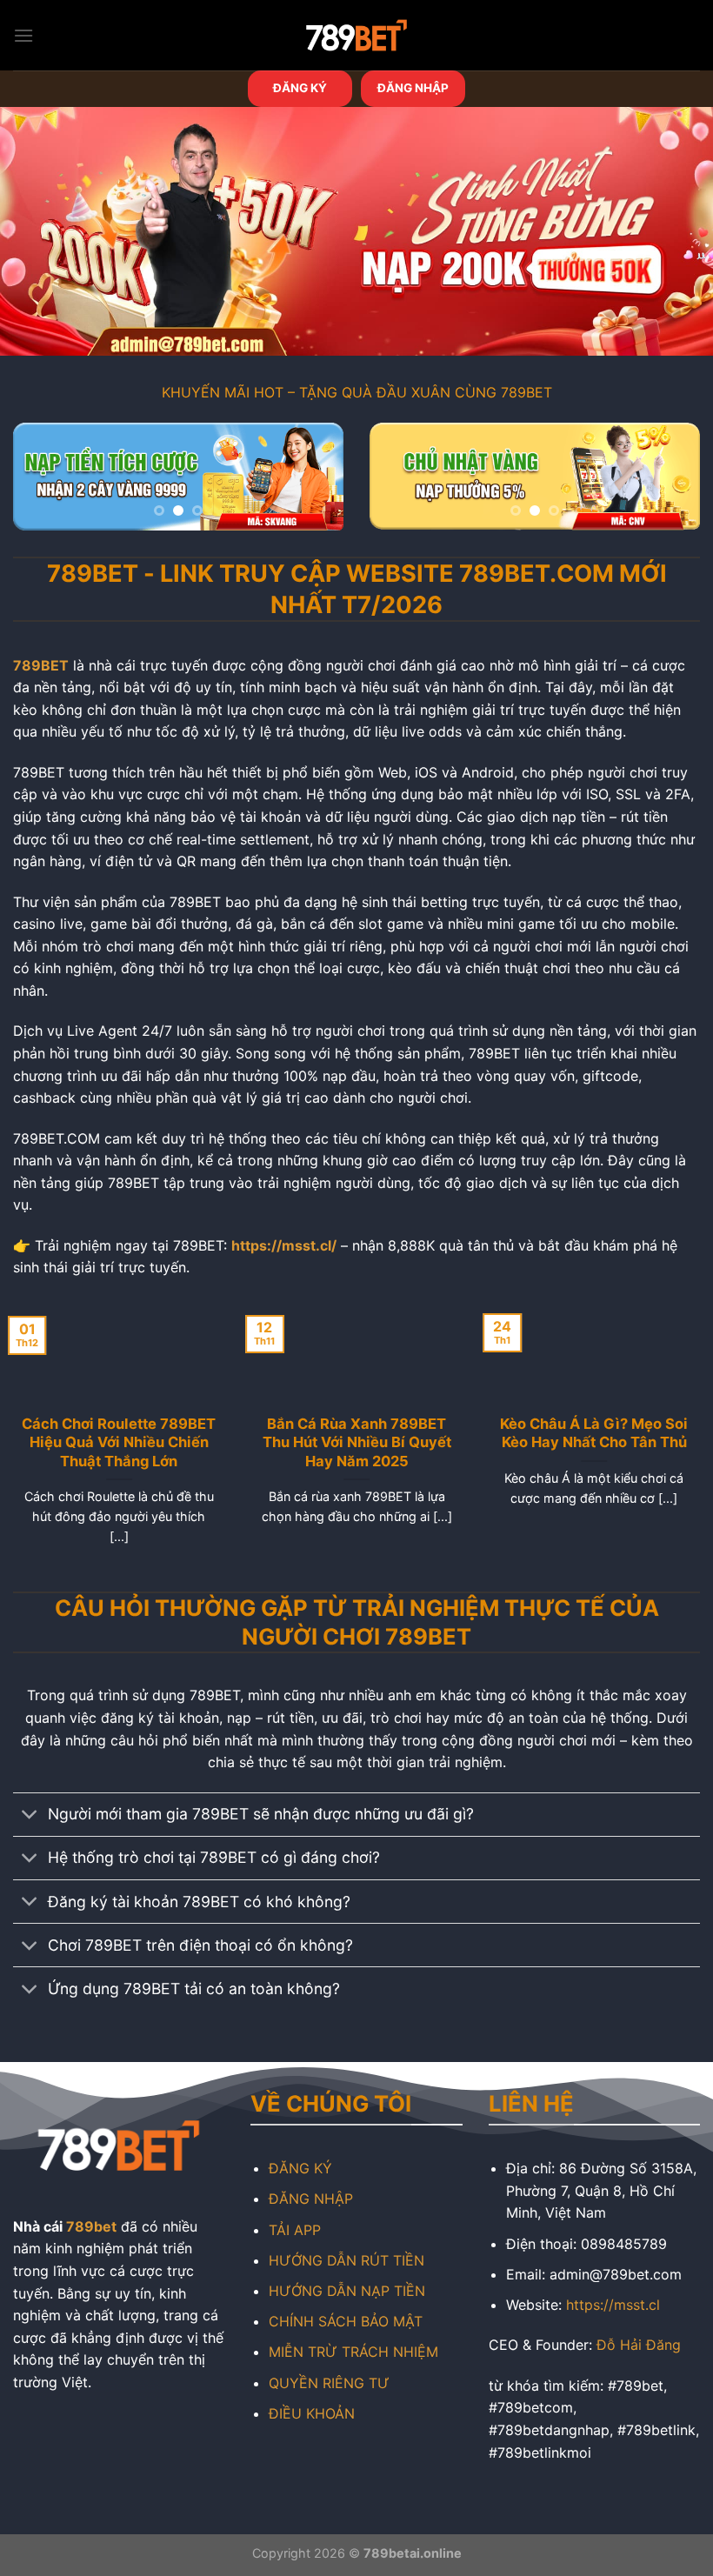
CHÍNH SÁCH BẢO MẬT (346, 2321)
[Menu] (23, 35)
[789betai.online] (356, 35)
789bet (91, 2226)
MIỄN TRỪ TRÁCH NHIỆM (353, 2352)
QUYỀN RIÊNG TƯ (329, 2383)
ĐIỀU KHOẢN (312, 2413)
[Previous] (42, 483)
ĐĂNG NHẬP (413, 88)
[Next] (315, 483)
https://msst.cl (613, 2305)
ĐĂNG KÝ (300, 88)
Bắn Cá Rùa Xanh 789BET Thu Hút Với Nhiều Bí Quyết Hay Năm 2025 (356, 1442)
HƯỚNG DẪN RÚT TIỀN (347, 2260)
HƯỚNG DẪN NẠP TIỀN (347, 2291)
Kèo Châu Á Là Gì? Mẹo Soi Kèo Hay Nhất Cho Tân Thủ (594, 1433)
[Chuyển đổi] (30, 1816)
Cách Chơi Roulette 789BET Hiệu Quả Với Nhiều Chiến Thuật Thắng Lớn (119, 1442)
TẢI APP (295, 2230)
